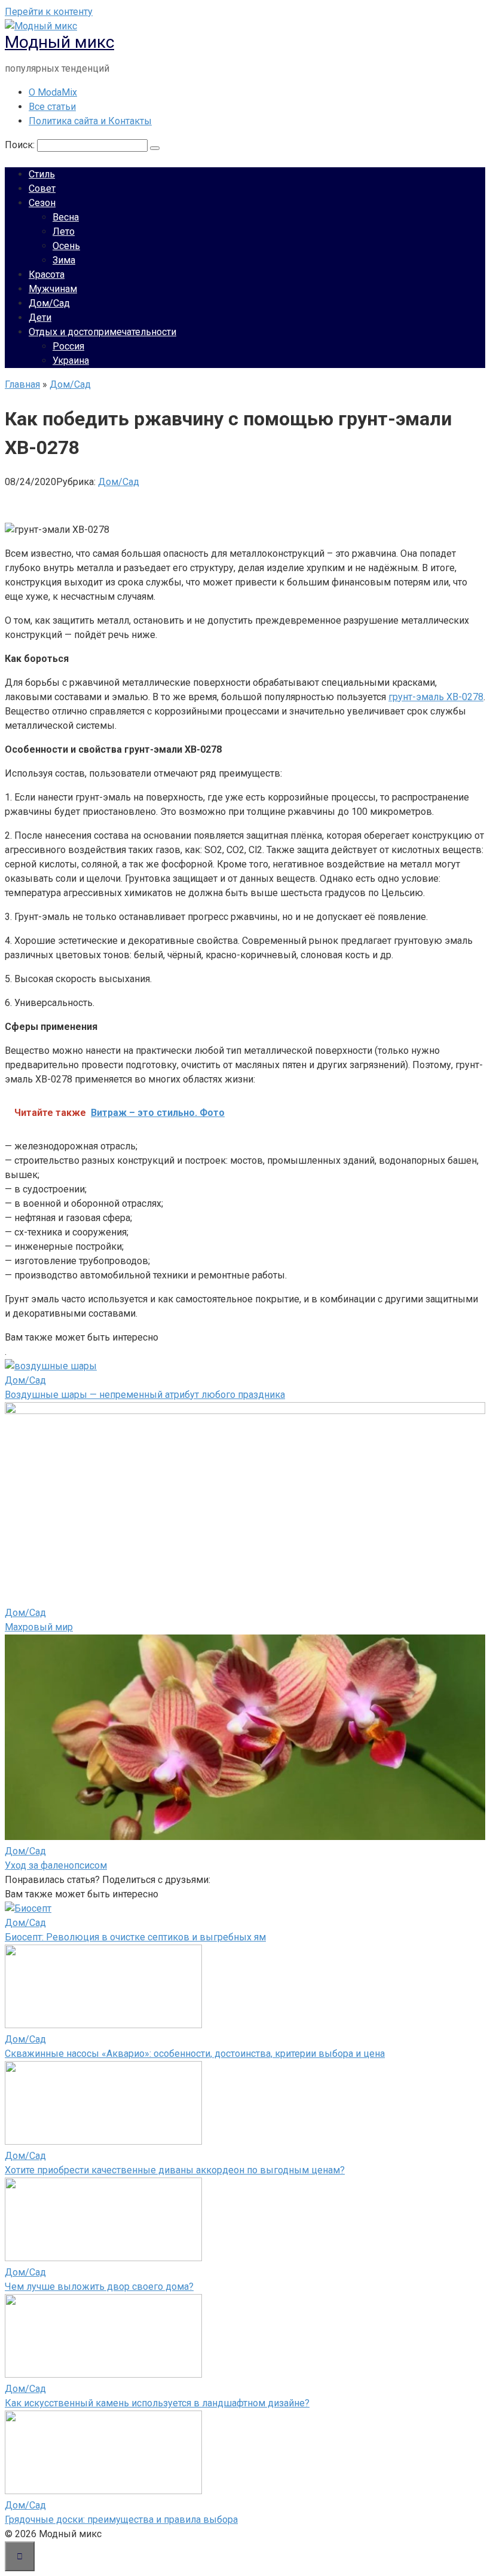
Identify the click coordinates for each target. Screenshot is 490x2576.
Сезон (42, 203)
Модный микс (59, 42)
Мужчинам (53, 289)
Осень (66, 246)
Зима (64, 260)
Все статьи (52, 107)
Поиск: (21, 145)
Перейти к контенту (49, 12)
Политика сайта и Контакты (90, 121)
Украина (71, 361)
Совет (42, 188)
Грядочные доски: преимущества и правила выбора (121, 2520)
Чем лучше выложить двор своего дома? (99, 2287)
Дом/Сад (49, 303)
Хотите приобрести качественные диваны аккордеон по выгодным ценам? (175, 2170)
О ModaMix (53, 92)
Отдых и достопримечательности (102, 332)
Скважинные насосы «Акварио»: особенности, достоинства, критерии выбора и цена (195, 2054)
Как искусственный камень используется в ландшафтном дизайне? (157, 2403)
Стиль (42, 174)
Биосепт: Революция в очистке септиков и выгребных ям (135, 1937)
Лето (64, 231)
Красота (47, 275)
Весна (66, 217)
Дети (40, 318)
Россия (68, 346)
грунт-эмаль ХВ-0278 (436, 697)
